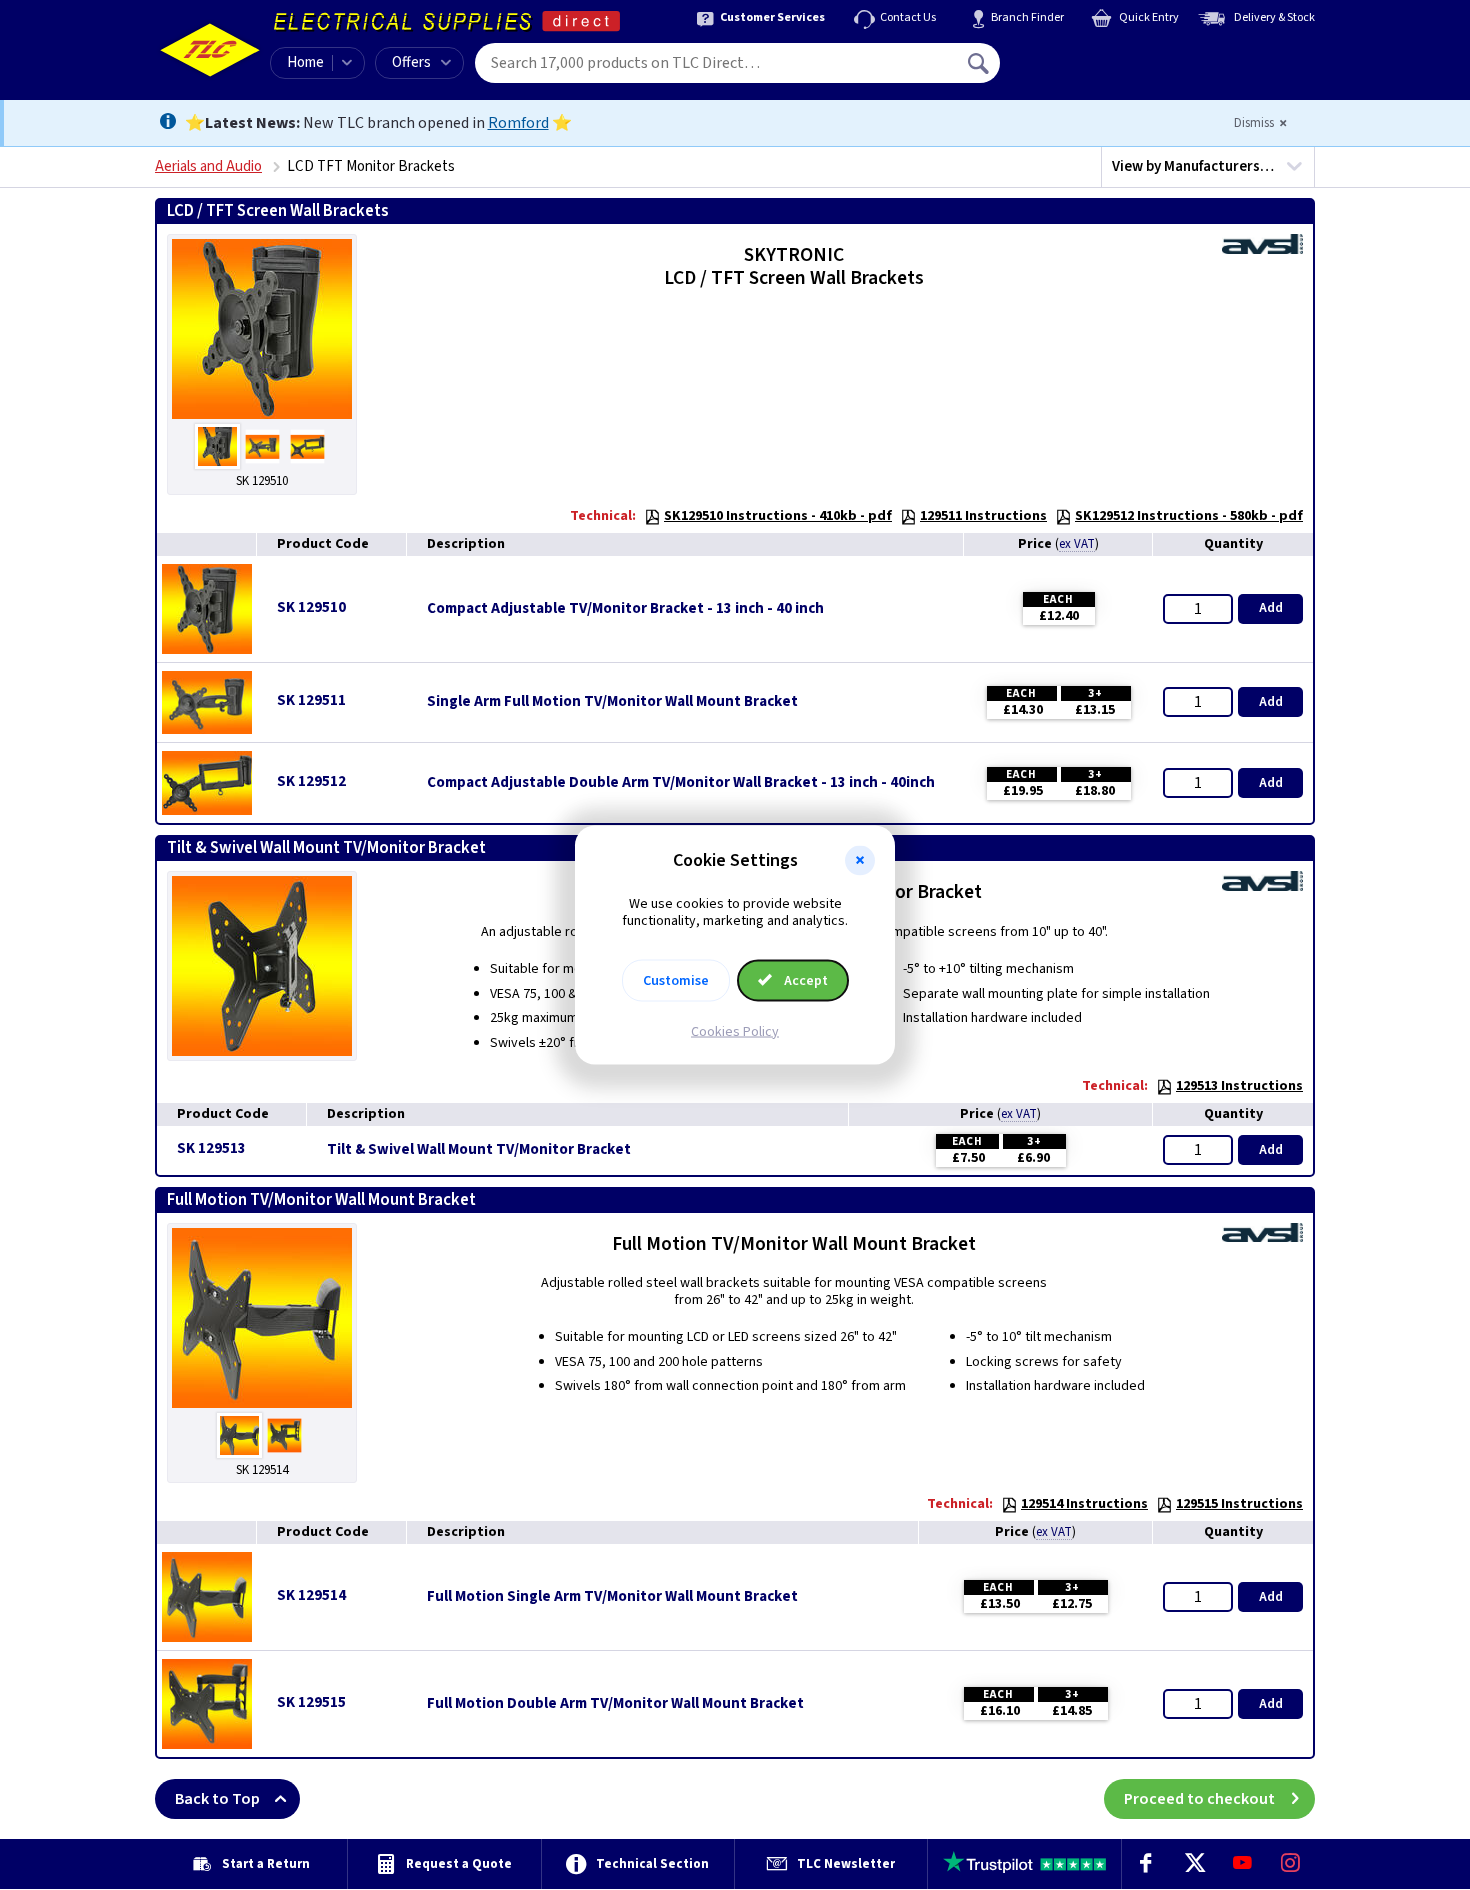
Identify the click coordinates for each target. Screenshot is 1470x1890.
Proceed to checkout (1199, 1799)
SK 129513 (211, 1148)
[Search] (980, 63)
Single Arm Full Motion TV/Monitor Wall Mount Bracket (612, 702)
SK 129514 (311, 1595)
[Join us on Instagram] (1291, 1864)
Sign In (1106, 56)
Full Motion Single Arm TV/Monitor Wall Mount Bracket (612, 1597)
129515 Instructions (1239, 1504)
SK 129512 (311, 781)
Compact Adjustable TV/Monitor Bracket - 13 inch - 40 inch (625, 609)
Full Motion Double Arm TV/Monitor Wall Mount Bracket (615, 1704)
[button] (860, 861)
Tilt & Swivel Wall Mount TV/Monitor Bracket (479, 1150)
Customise (676, 980)
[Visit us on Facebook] (1146, 1864)
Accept (804, 980)
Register (1091, 70)
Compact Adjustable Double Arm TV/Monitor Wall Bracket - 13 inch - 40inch (681, 783)
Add (1271, 608)
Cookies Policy (735, 1031)
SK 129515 (311, 1702)
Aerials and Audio (208, 166)
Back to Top (217, 1799)
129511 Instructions (983, 516)
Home (305, 62)
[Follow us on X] (1194, 1864)
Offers (411, 62)
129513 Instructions (1239, 1086)
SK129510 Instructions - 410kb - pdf (778, 516)
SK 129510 (311, 607)
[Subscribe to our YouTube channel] (1242, 1864)
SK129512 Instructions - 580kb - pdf (1189, 516)
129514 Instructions (1084, 1504)
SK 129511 (311, 700)
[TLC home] (210, 50)
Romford (518, 123)
